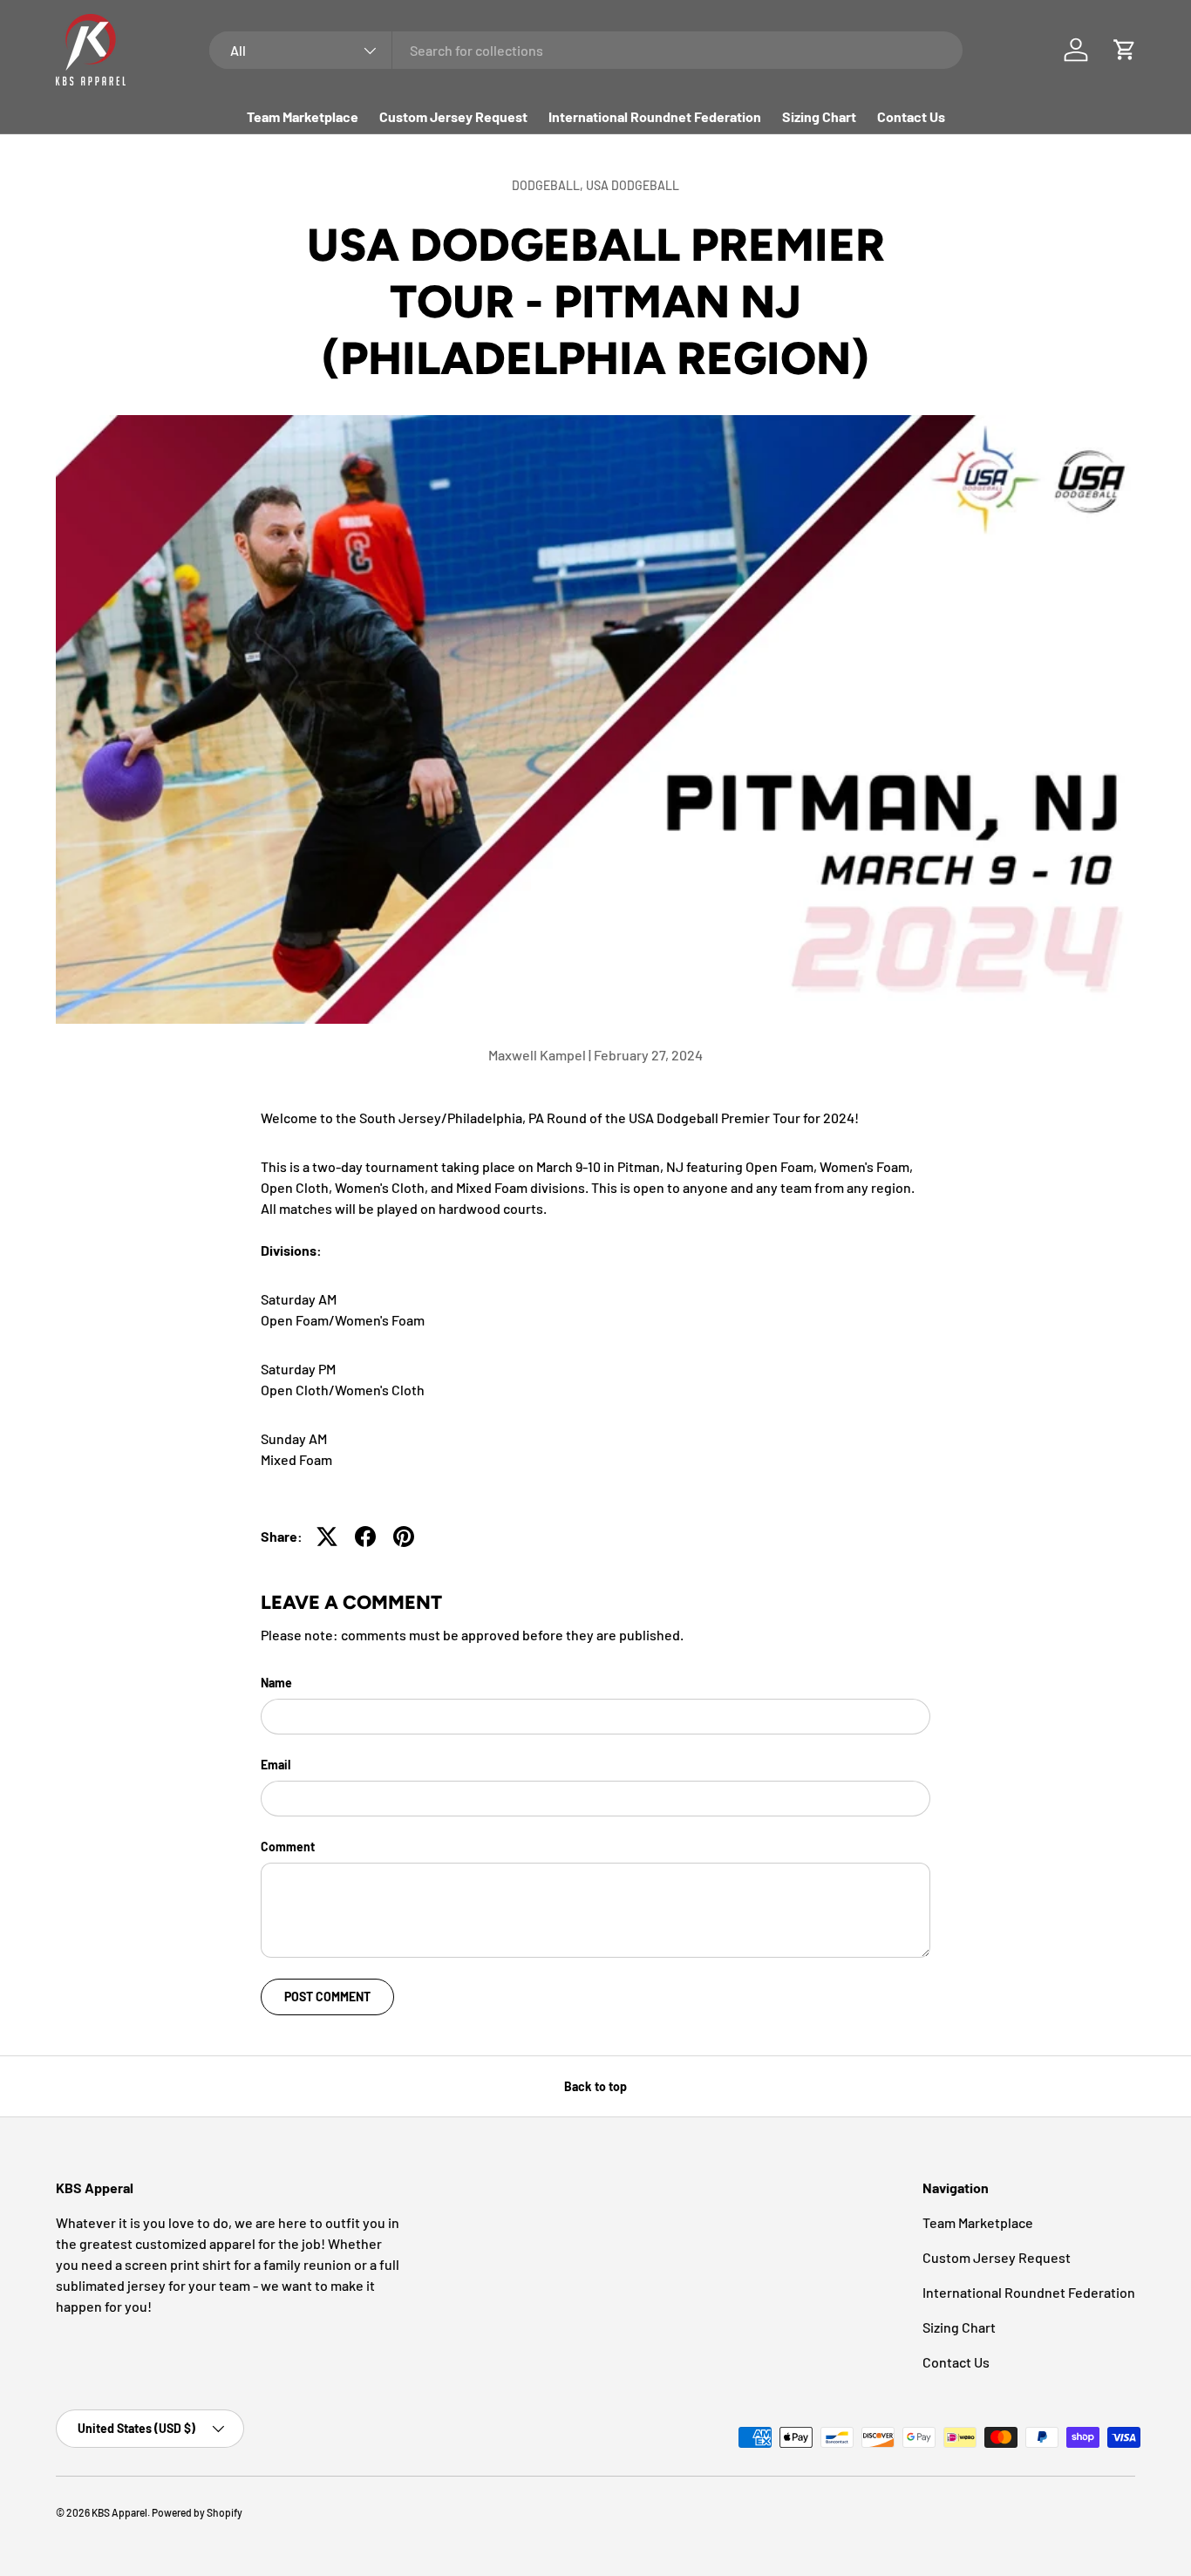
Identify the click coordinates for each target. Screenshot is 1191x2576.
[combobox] (586, 50)
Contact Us (911, 116)
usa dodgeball (633, 185)
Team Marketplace (303, 116)
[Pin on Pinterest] (404, 1537)
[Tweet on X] (327, 1537)
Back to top (595, 2086)
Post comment (327, 1997)
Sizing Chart (819, 116)
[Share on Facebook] (365, 1537)
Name (276, 1683)
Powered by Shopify (197, 2512)
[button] (1125, 50)
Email (276, 1765)
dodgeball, (549, 185)
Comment (288, 1847)
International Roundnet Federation (655, 116)
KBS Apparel (119, 2512)
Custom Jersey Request (453, 116)
